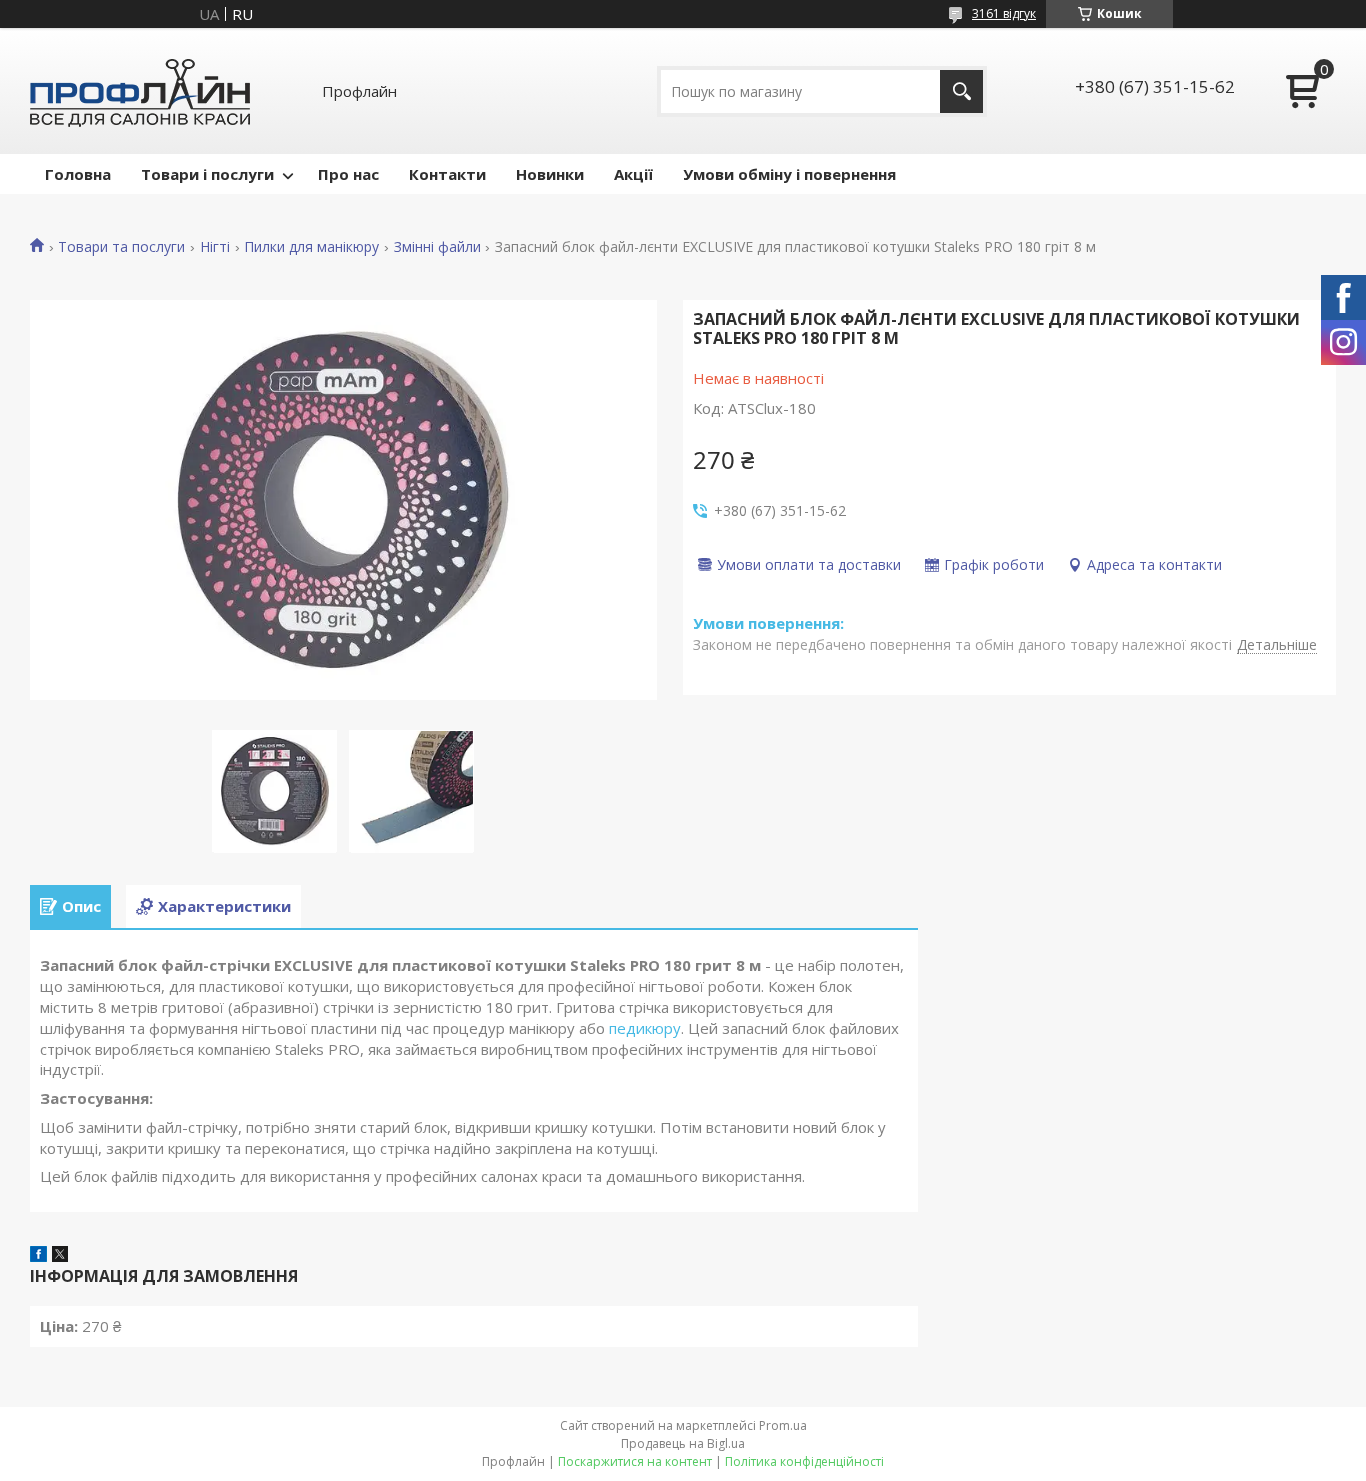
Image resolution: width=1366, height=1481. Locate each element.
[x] (60, 1256)
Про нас (348, 174)
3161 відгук (1004, 13)
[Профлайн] (140, 91)
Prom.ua (783, 1425)
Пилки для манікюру (311, 247)
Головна (78, 174)
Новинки (550, 174)
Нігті (215, 247)
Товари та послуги (121, 247)
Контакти (447, 174)
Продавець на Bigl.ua (683, 1443)
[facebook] (38, 1256)
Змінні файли (437, 247)
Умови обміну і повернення (789, 174)
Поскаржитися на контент (635, 1461)
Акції (633, 174)
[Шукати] (961, 91)
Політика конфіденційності (804, 1461)
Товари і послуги (207, 174)
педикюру (645, 1028)
